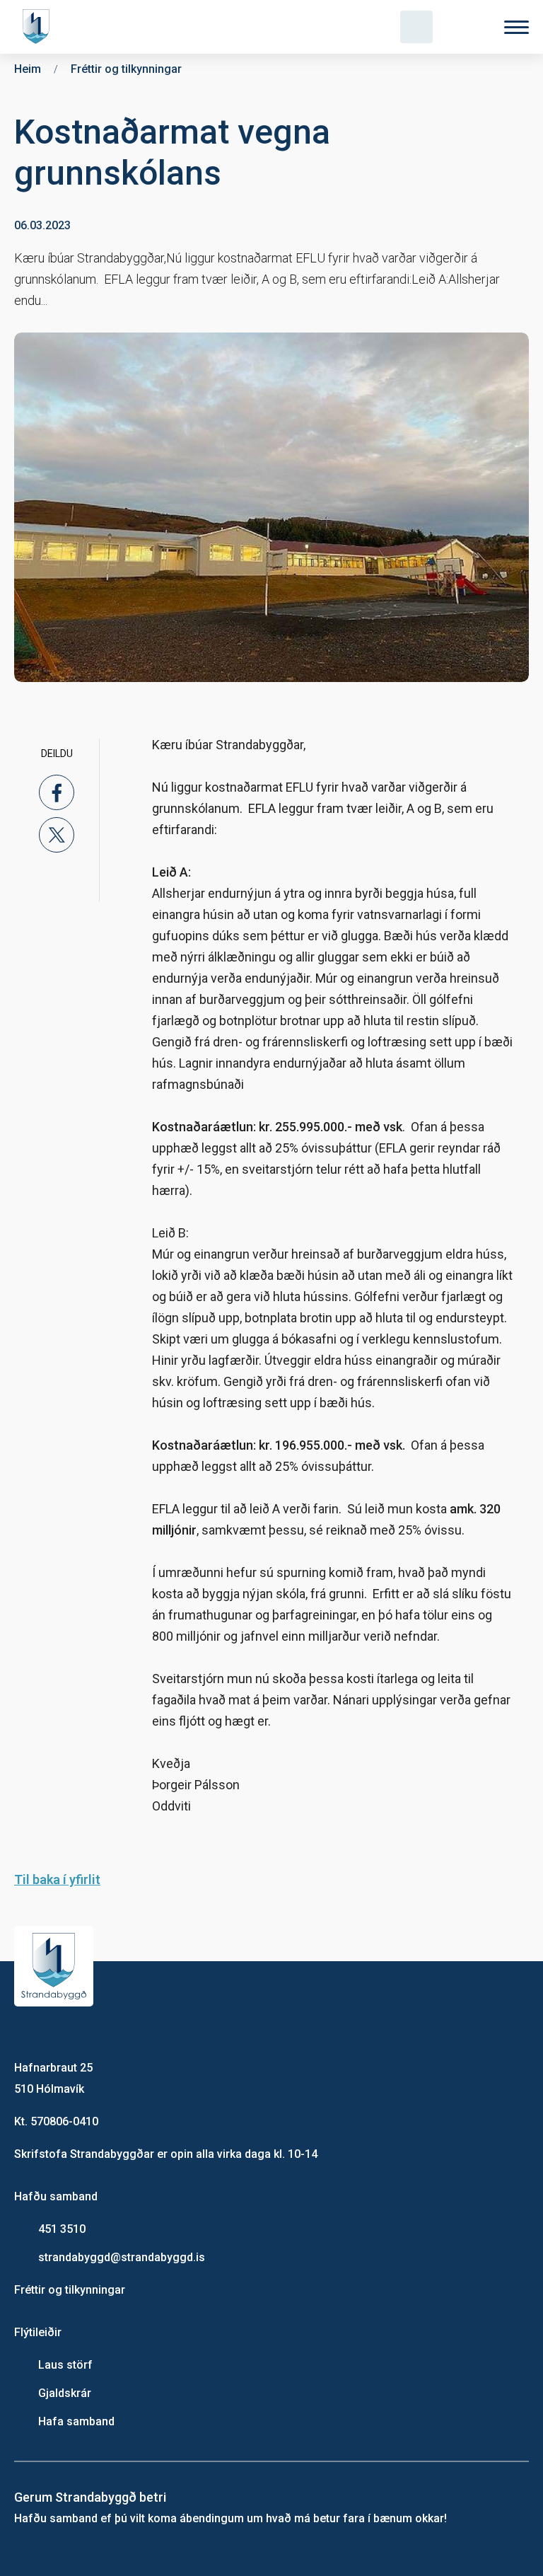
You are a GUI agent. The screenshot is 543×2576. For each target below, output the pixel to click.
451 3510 (62, 2229)
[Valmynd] (516, 27)
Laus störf (65, 2365)
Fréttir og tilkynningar (70, 2290)
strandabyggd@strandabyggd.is (122, 2257)
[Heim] (39, 27)
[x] (57, 835)
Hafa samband (76, 2421)
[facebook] (57, 792)
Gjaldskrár (65, 2393)
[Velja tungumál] (467, 27)
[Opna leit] (416, 27)
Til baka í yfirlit (57, 1879)
